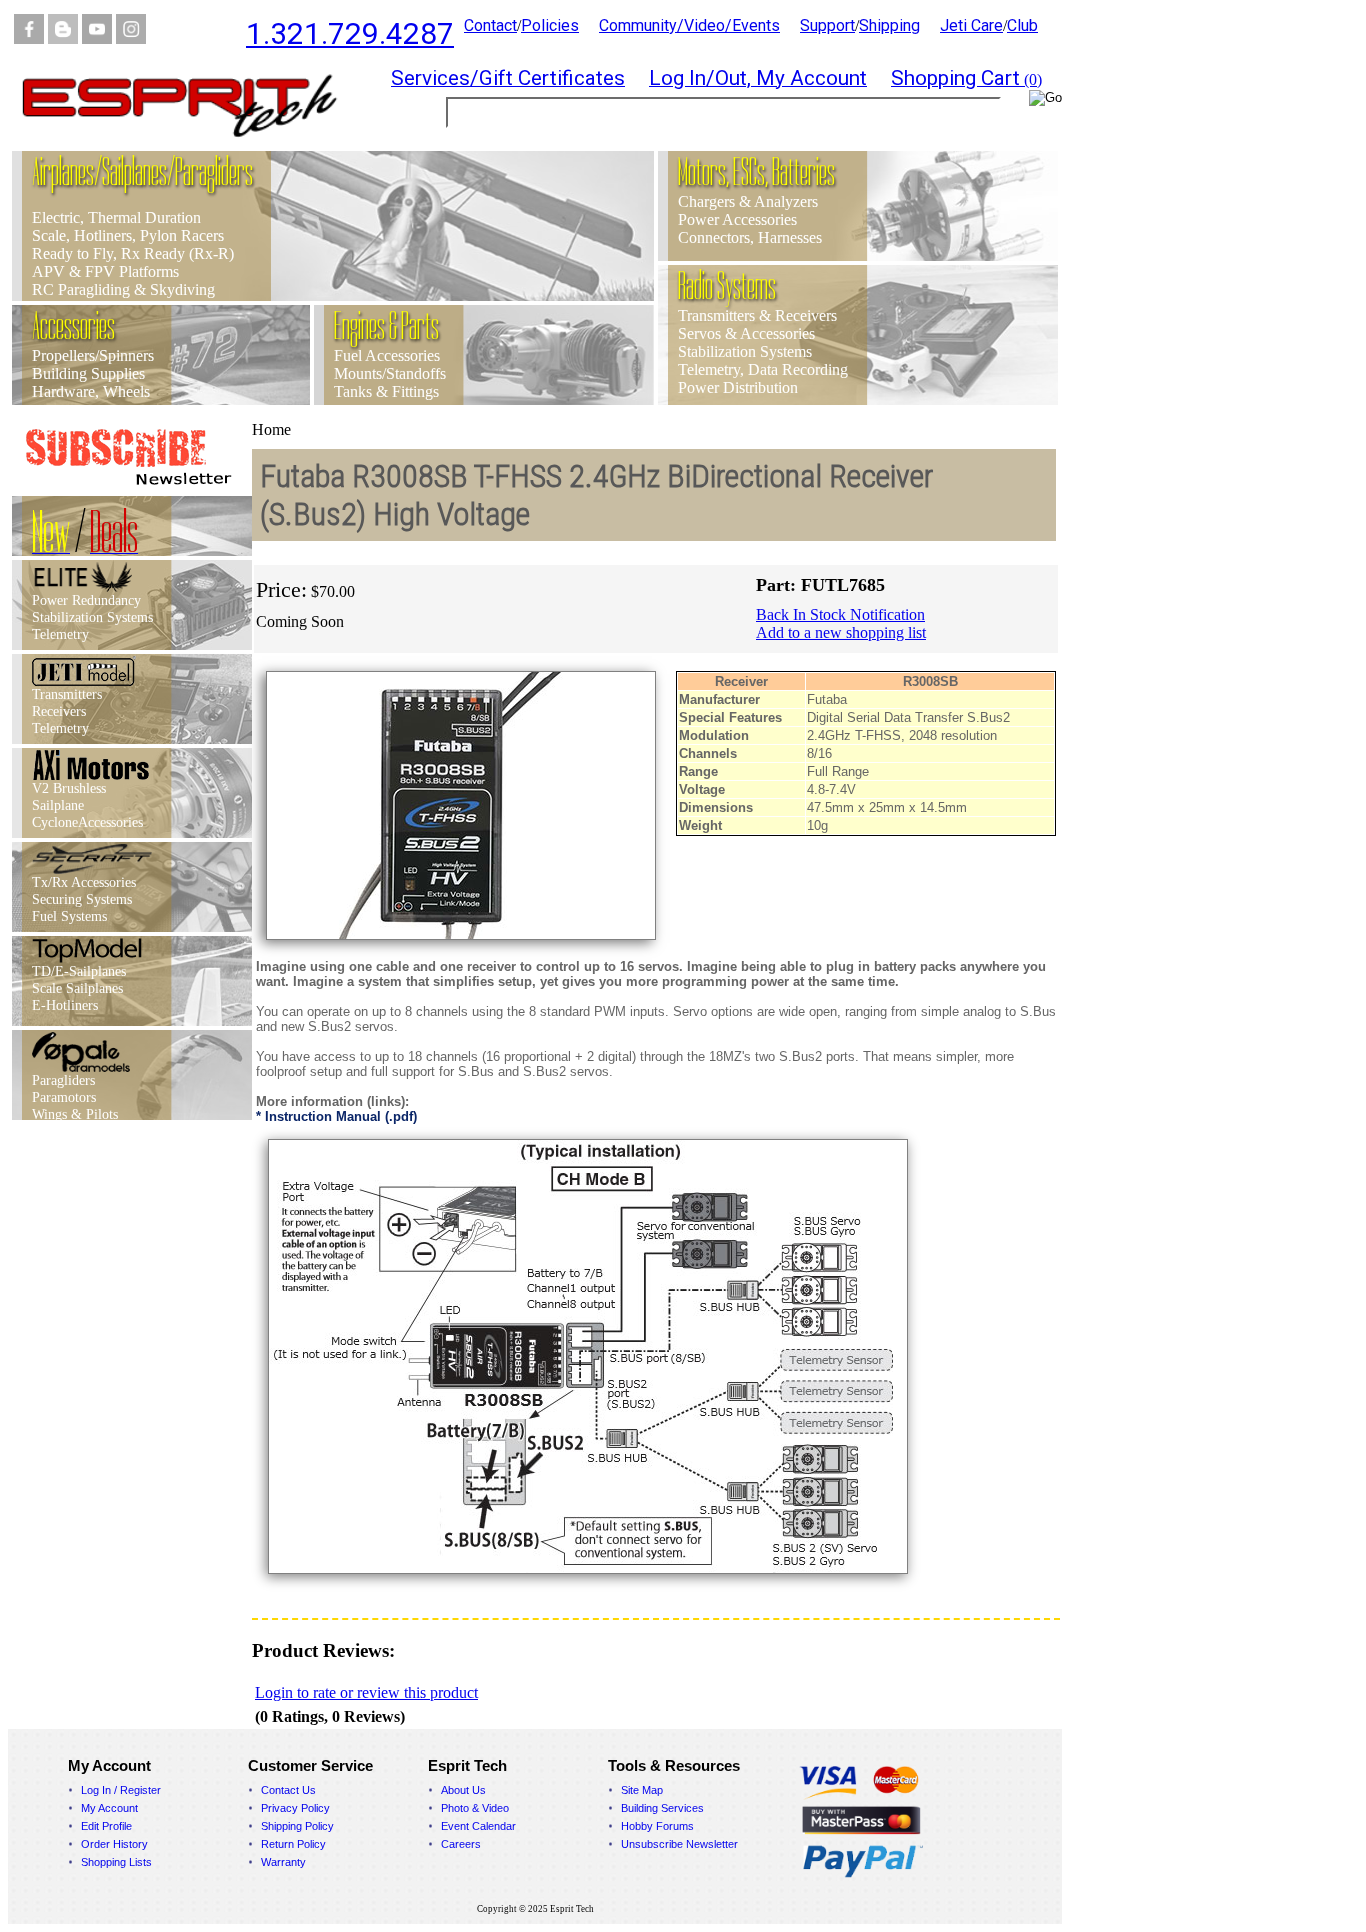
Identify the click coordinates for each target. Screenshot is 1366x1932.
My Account (109, 1808)
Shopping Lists (116, 1862)
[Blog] (63, 38)
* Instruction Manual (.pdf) (336, 1116)
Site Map (642, 1790)
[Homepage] (192, 145)
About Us (463, 1790)
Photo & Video (475, 1808)
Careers (461, 1844)
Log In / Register (121, 1790)
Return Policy (293, 1844)
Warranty (283, 1862)
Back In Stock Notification (840, 614)
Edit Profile (106, 1826)
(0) (966, 79)
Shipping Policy (297, 1826)
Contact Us (288, 1790)
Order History (114, 1844)
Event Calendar (478, 1826)
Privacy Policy (295, 1808)
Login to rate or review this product (366, 1692)
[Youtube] (97, 38)
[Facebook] (29, 38)
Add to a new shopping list (841, 632)
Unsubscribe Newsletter (679, 1844)
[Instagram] (131, 38)
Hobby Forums (657, 1826)
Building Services (662, 1808)
